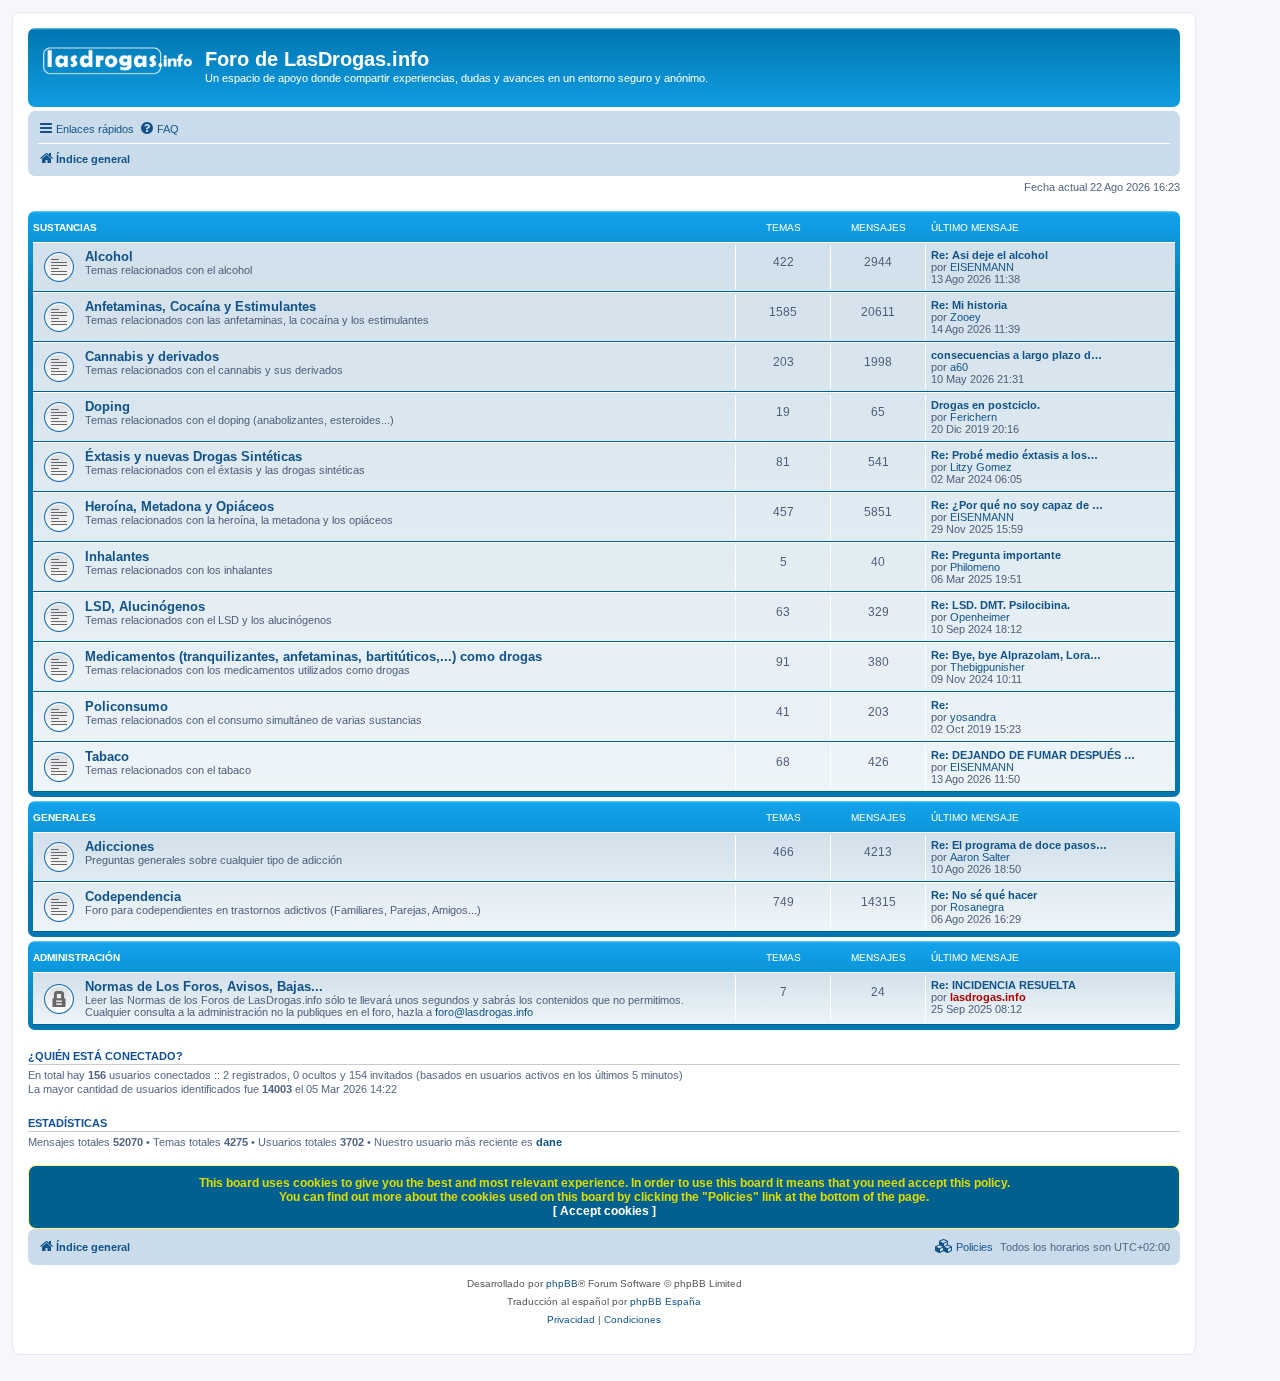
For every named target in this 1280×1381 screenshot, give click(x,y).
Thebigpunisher (987, 667)
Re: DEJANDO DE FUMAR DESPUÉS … (1033, 755)
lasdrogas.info (988, 997)
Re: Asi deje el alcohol (989, 255)
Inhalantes (117, 556)
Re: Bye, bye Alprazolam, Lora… (1016, 655)
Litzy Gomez (981, 467)
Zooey (965, 317)
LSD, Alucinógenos (145, 606)
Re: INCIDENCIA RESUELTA (1003, 985)
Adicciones (119, 846)
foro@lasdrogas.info (484, 1012)
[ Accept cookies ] (604, 1211)
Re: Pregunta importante (996, 555)
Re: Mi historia (969, 305)
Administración (76, 957)
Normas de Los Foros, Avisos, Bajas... (204, 986)
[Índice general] (119, 65)
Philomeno (975, 567)
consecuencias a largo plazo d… (1016, 355)
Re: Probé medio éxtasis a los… (1014, 455)
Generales (64, 817)
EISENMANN (982, 267)
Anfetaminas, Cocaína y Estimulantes (200, 306)
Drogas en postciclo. (985, 405)
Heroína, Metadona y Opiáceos (179, 506)
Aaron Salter (980, 857)
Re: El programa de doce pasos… (1019, 845)
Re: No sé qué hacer (984, 895)
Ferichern (973, 417)
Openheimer (980, 617)
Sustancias (65, 227)
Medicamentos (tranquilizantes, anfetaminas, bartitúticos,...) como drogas (313, 656)
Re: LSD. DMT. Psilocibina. (1000, 605)
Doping (107, 406)
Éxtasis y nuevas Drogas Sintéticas (193, 456)
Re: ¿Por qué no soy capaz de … (1017, 505)
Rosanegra (977, 907)
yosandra (973, 717)
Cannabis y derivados (152, 356)
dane (549, 1142)
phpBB (562, 1283)
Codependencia (133, 896)
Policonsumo (126, 706)
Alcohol (109, 256)
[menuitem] (159, 129)
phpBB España (665, 1301)
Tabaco (107, 756)
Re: (940, 705)
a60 (959, 367)
